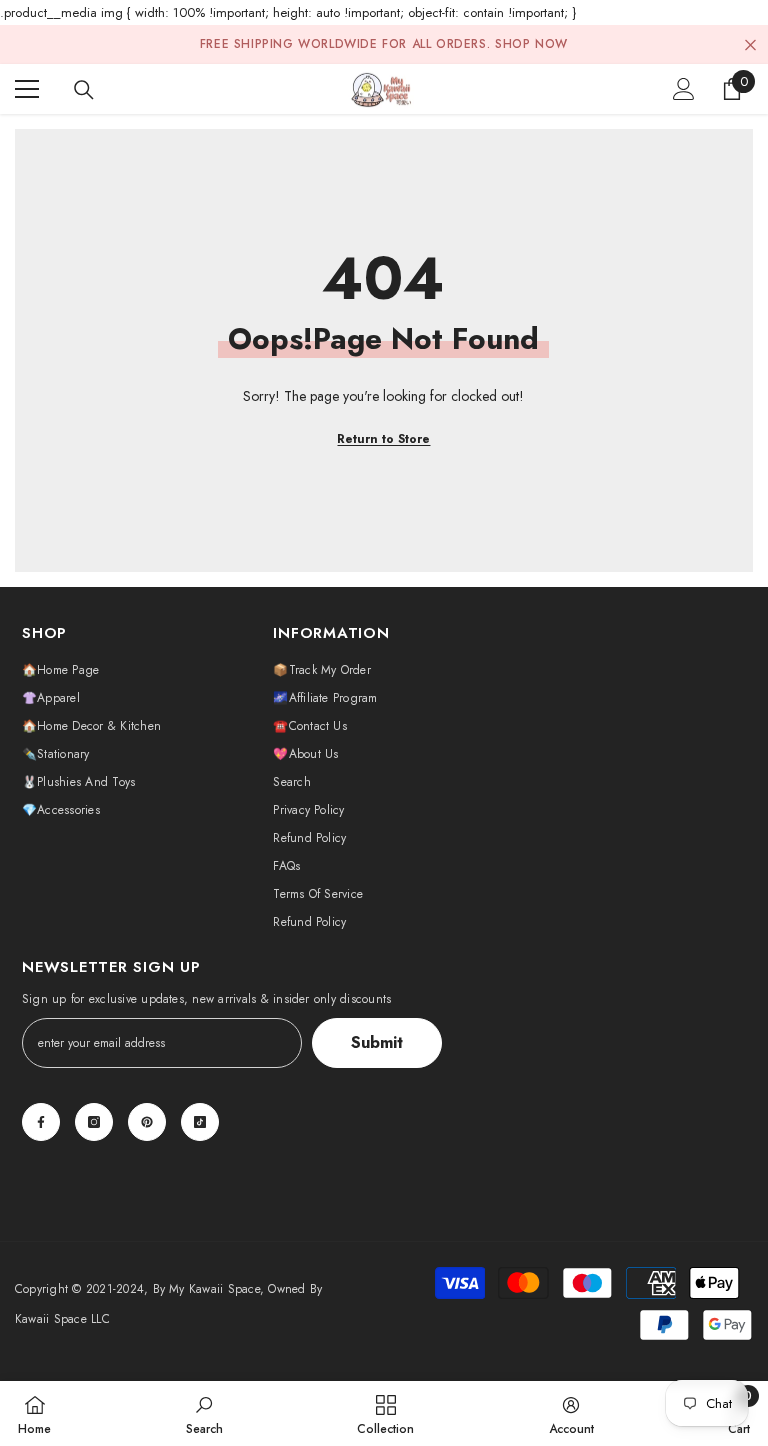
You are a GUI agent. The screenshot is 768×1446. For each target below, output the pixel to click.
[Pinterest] (147, 1122)
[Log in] (684, 89)
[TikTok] (200, 1122)
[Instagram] (94, 1122)
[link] (204, 1413)
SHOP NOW (531, 44)
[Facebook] (41, 1122)
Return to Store (383, 439)
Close (750, 44)
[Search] (84, 90)
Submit (377, 1042)
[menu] (27, 89)
